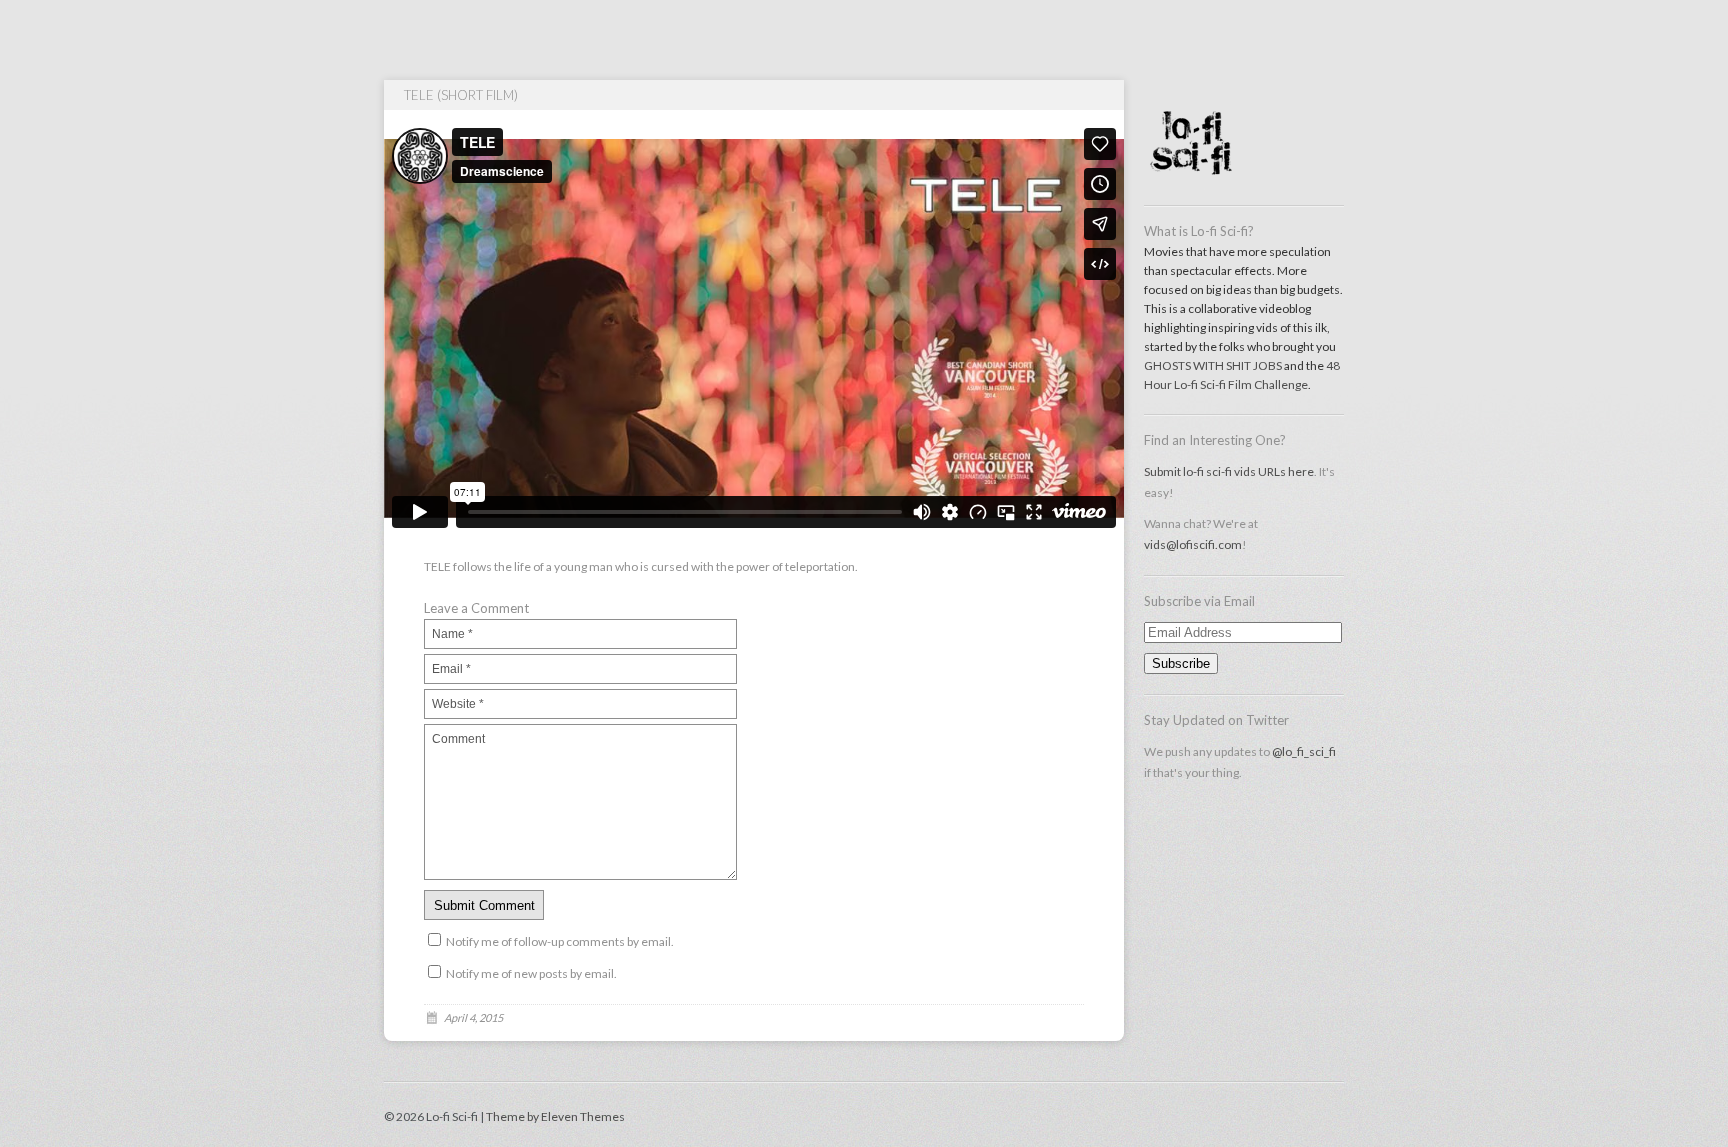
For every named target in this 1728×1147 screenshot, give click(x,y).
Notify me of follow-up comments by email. (560, 941)
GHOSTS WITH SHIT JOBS (1213, 365)
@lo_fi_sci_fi (1304, 751)
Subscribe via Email (1199, 601)
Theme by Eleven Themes (555, 1116)
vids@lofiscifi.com (1193, 544)
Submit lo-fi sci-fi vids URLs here (1229, 471)
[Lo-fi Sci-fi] (1244, 185)
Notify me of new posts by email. (531, 973)
